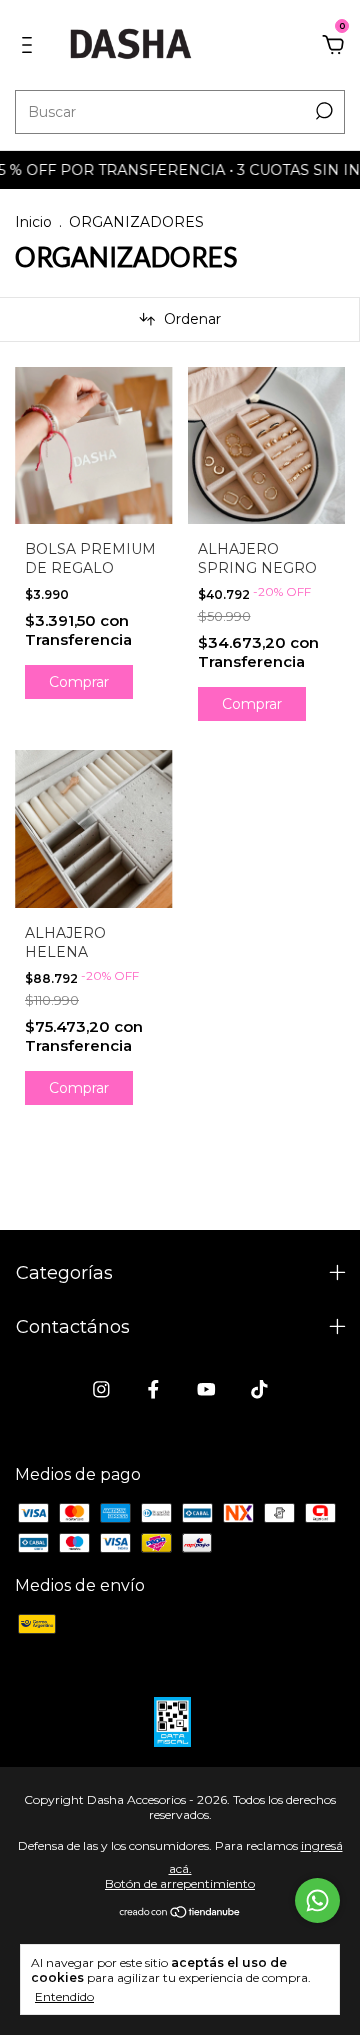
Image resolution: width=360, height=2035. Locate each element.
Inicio (33, 222)
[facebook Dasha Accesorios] (153, 1389)
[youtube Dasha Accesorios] (206, 1389)
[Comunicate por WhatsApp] (317, 1900)
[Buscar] (322, 111)
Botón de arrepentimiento (180, 1883)
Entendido (64, 1996)
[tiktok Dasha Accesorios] (259, 1389)
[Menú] (30, 45)
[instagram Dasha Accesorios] (101, 1389)
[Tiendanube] (180, 1913)
